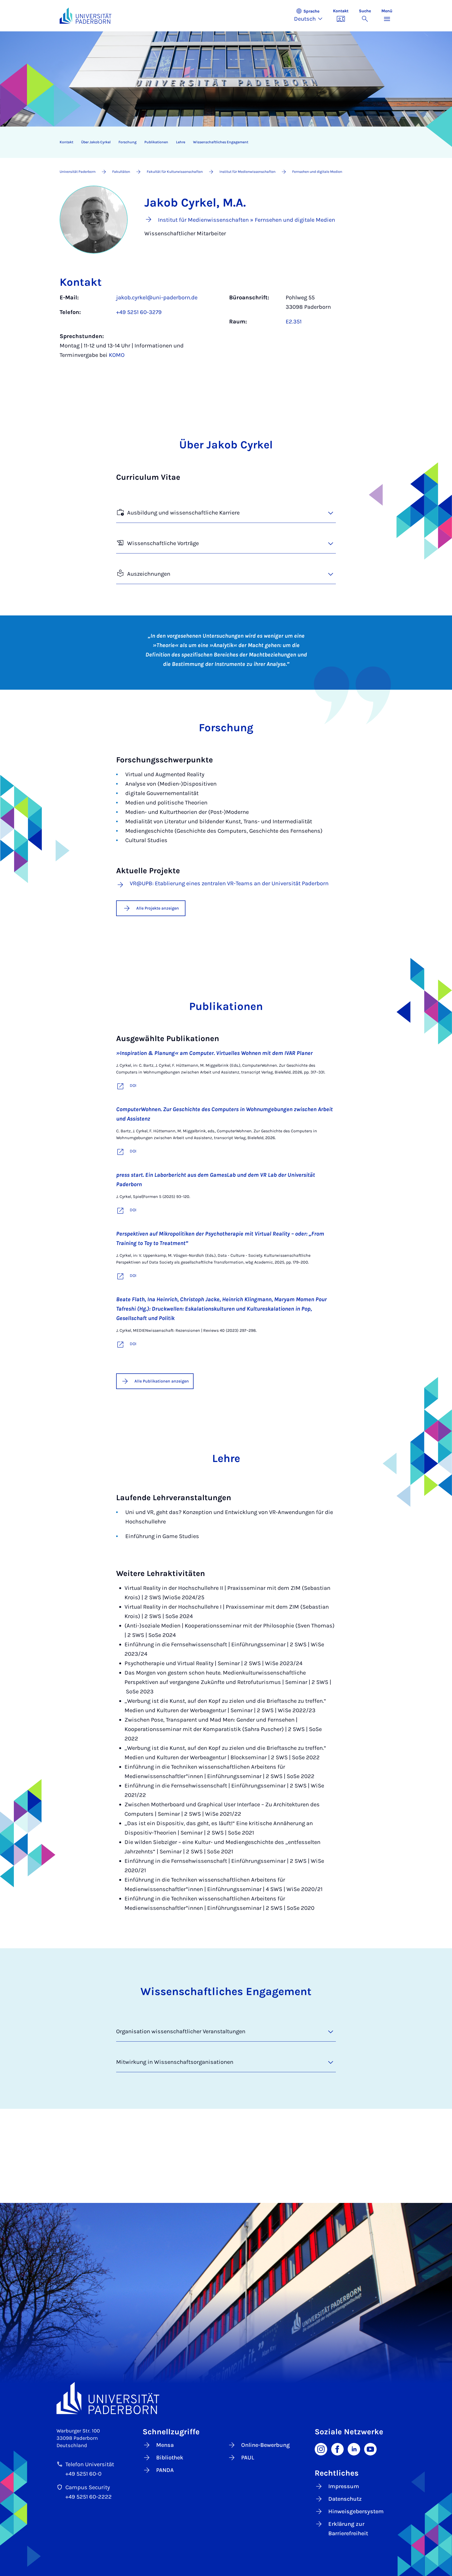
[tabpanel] (226, 329)
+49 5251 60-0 (83, 2474)
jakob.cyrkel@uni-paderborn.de (157, 298)
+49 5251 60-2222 (89, 2497)
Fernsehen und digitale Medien (317, 172)
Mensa (165, 2445)
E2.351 (294, 322)
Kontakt (66, 142)
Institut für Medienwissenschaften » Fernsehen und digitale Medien (247, 220)
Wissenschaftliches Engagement (221, 142)
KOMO (117, 355)
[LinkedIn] (354, 2449)
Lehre (181, 142)
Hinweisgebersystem (356, 2511)
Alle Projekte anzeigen (158, 908)
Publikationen (156, 142)
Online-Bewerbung (265, 2445)
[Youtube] (370, 2449)
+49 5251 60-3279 (139, 312)
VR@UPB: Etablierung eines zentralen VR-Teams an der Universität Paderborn (229, 884)
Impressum (344, 2486)
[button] (311, 16)
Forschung (128, 142)
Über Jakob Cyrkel (96, 142)
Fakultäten (121, 172)
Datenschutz (345, 2499)
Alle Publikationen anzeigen (162, 1381)
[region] (223, 142)
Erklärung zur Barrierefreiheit (348, 2529)
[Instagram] (321, 2449)
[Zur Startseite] (86, 16)
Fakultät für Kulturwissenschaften (175, 172)
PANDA (165, 2470)
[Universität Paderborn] (226, 2398)
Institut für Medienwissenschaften (247, 172)
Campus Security (88, 2487)
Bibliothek (170, 2458)
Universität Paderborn (78, 172)
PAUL (248, 2458)
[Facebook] (337, 2449)
